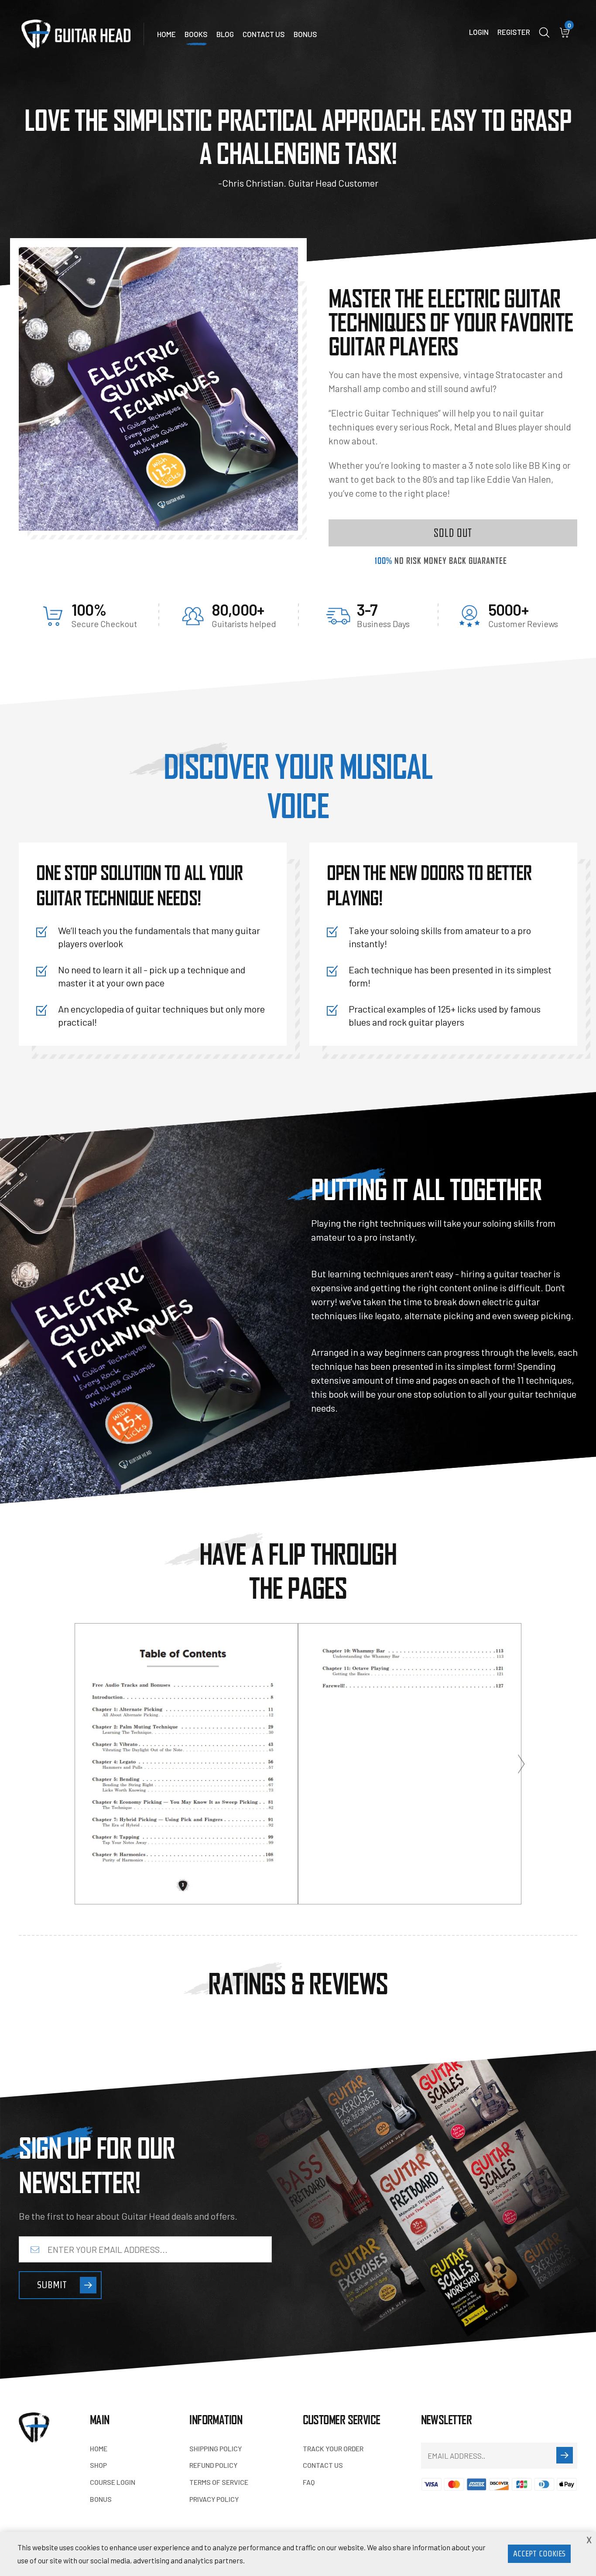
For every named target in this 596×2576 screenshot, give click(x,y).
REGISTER (514, 32)
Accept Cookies (539, 2554)
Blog (225, 34)
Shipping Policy (216, 2448)
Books (196, 34)
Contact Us (264, 34)
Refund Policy (213, 2465)
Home (166, 34)
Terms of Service (219, 2482)
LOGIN (479, 32)
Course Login (113, 2482)
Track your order (333, 2448)
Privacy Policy (214, 2499)
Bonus (305, 34)
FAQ (309, 2482)
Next (521, 1764)
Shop (98, 2465)
